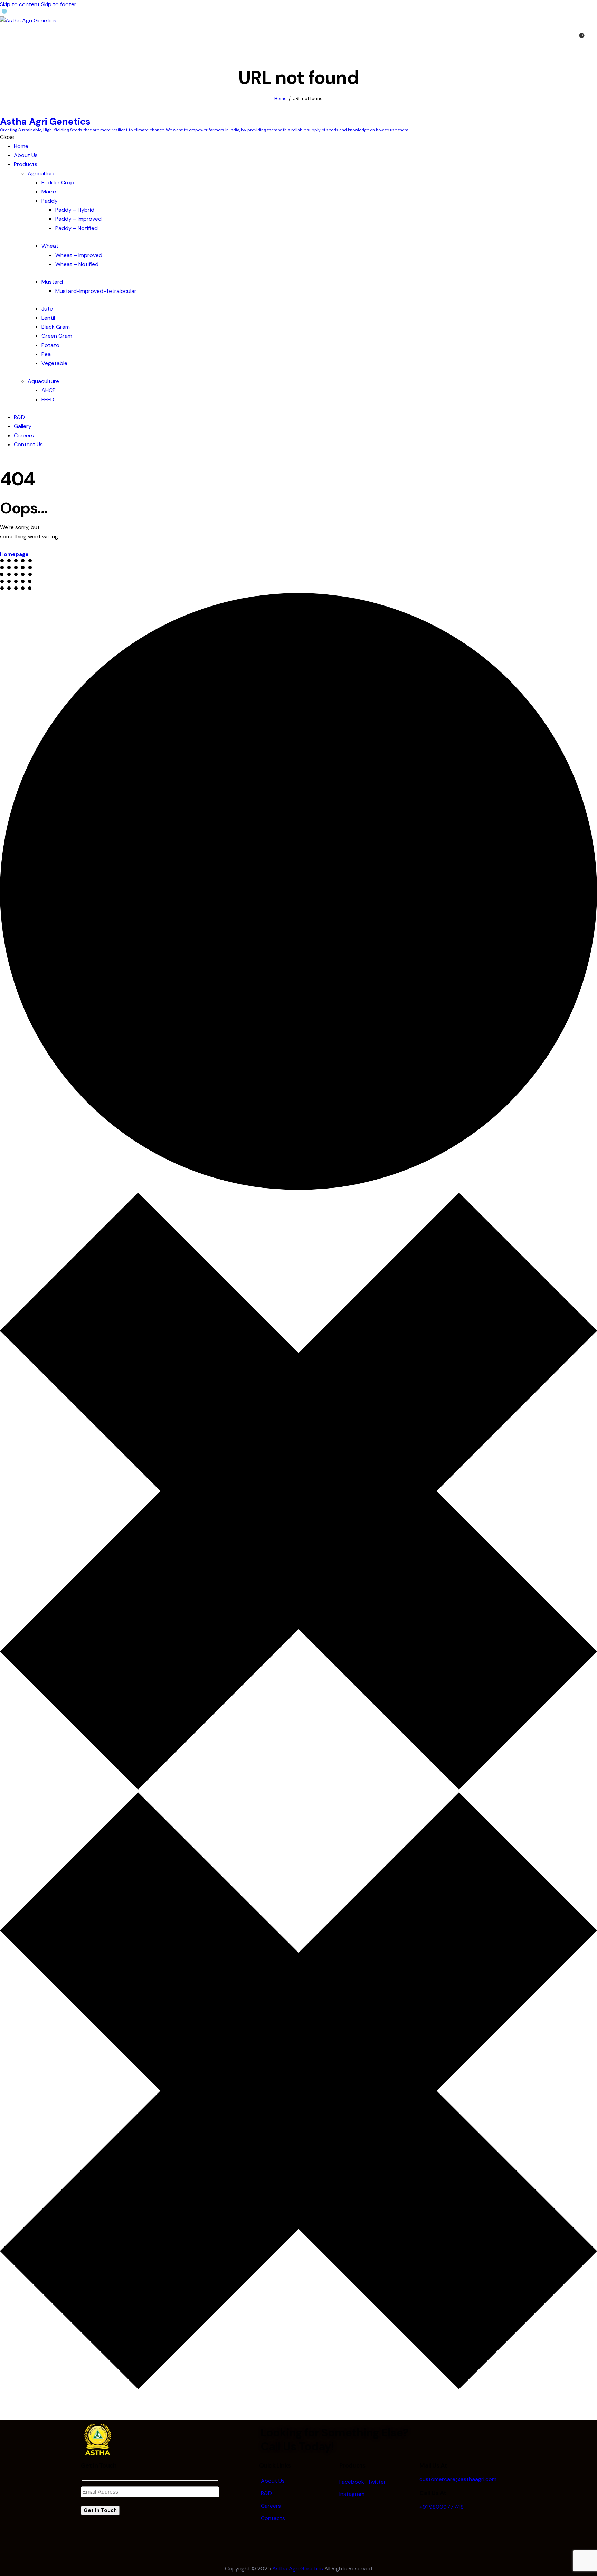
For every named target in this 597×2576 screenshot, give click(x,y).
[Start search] (593, 39)
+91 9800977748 (442, 2507)
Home (281, 99)
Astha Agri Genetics (298, 2569)
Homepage (14, 554)
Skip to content (20, 4)
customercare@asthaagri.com (458, 2479)
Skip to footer (59, 4)
